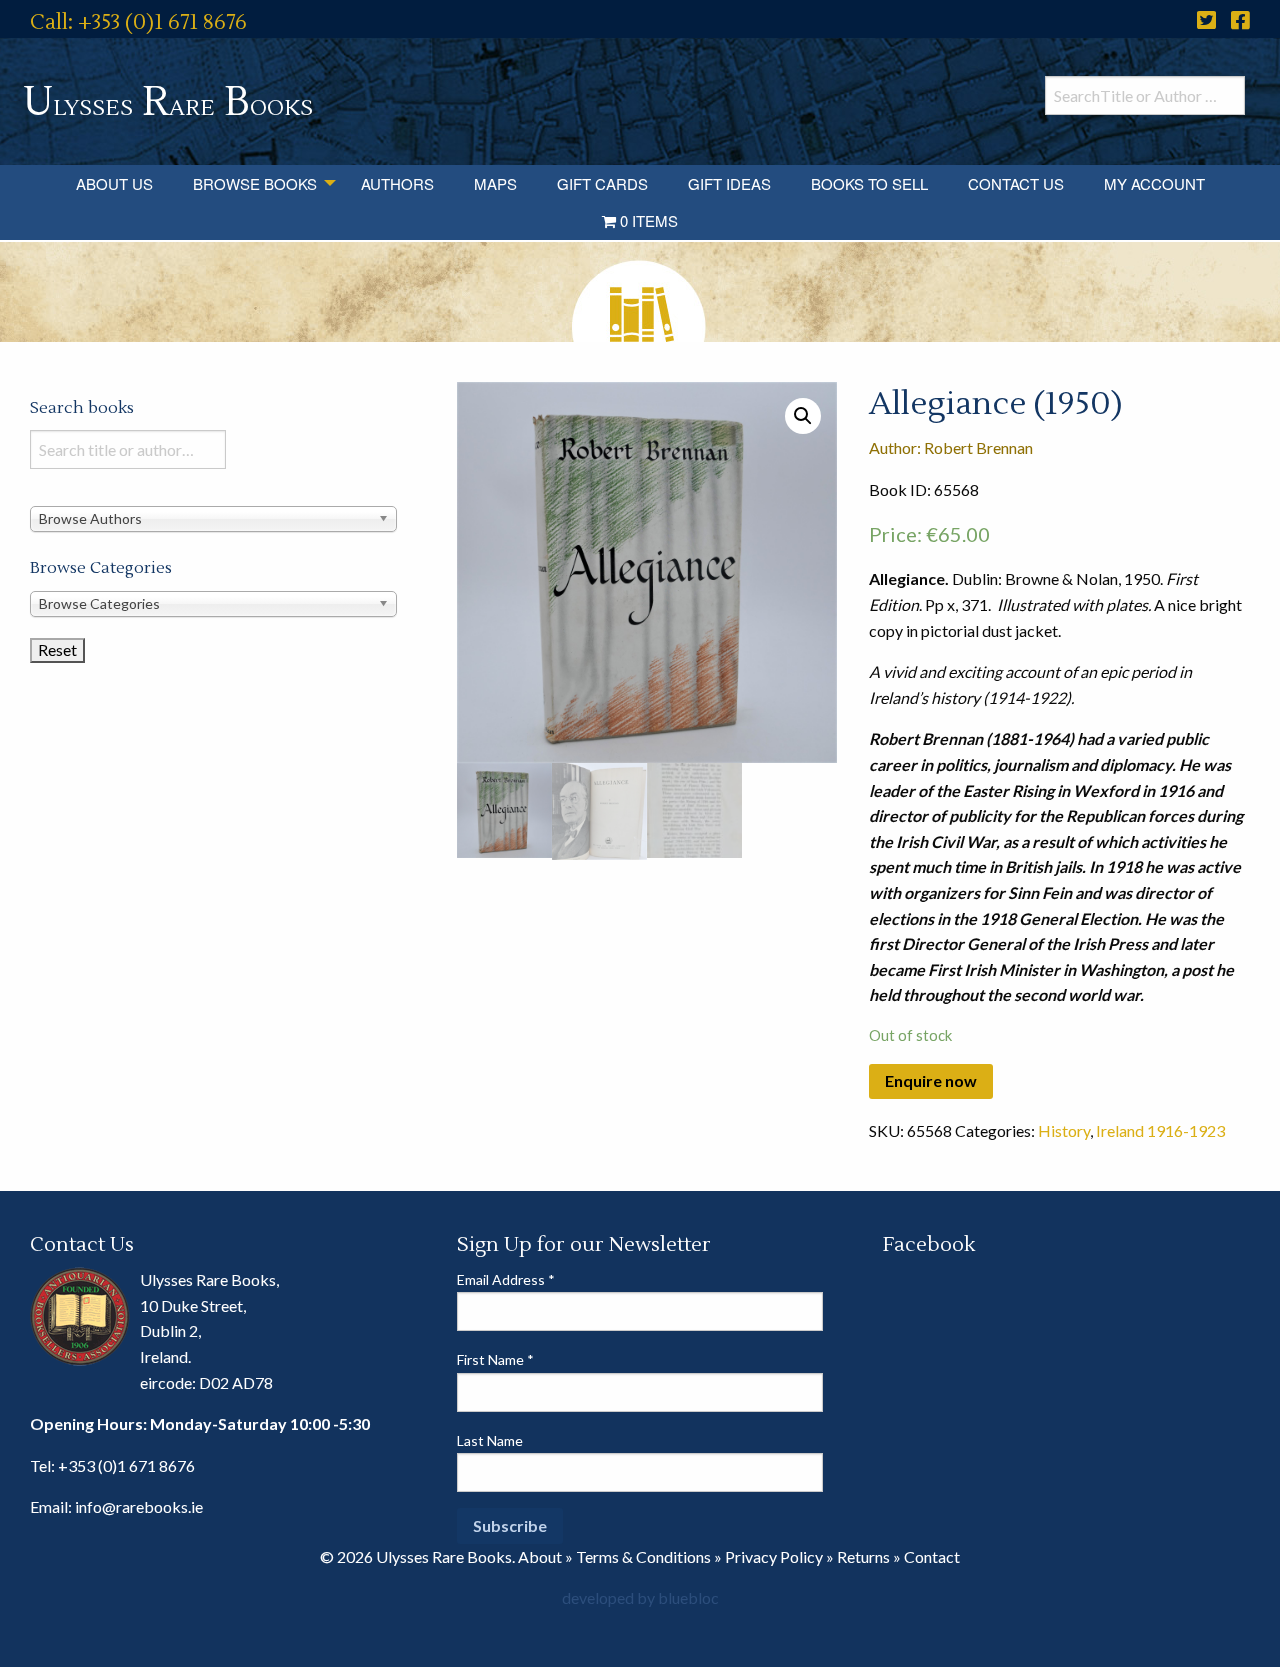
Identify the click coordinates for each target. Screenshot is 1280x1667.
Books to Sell (869, 183)
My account (1154, 183)
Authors (397, 183)
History (1064, 1130)
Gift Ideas (729, 183)
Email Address (506, 1279)
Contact (932, 1556)
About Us (114, 183)
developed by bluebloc (640, 1597)
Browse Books (255, 183)
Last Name (490, 1440)
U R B (168, 102)
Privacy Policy (774, 1556)
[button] (803, 416)
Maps (495, 183)
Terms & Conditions (643, 1556)
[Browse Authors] (213, 518)
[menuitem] (114, 183)
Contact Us (1016, 183)
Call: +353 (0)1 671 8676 (138, 22)
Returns (863, 1556)
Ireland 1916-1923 (1160, 1130)
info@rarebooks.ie (139, 1506)
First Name (495, 1359)
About (540, 1556)
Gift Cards (602, 183)
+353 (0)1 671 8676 (126, 1465)
